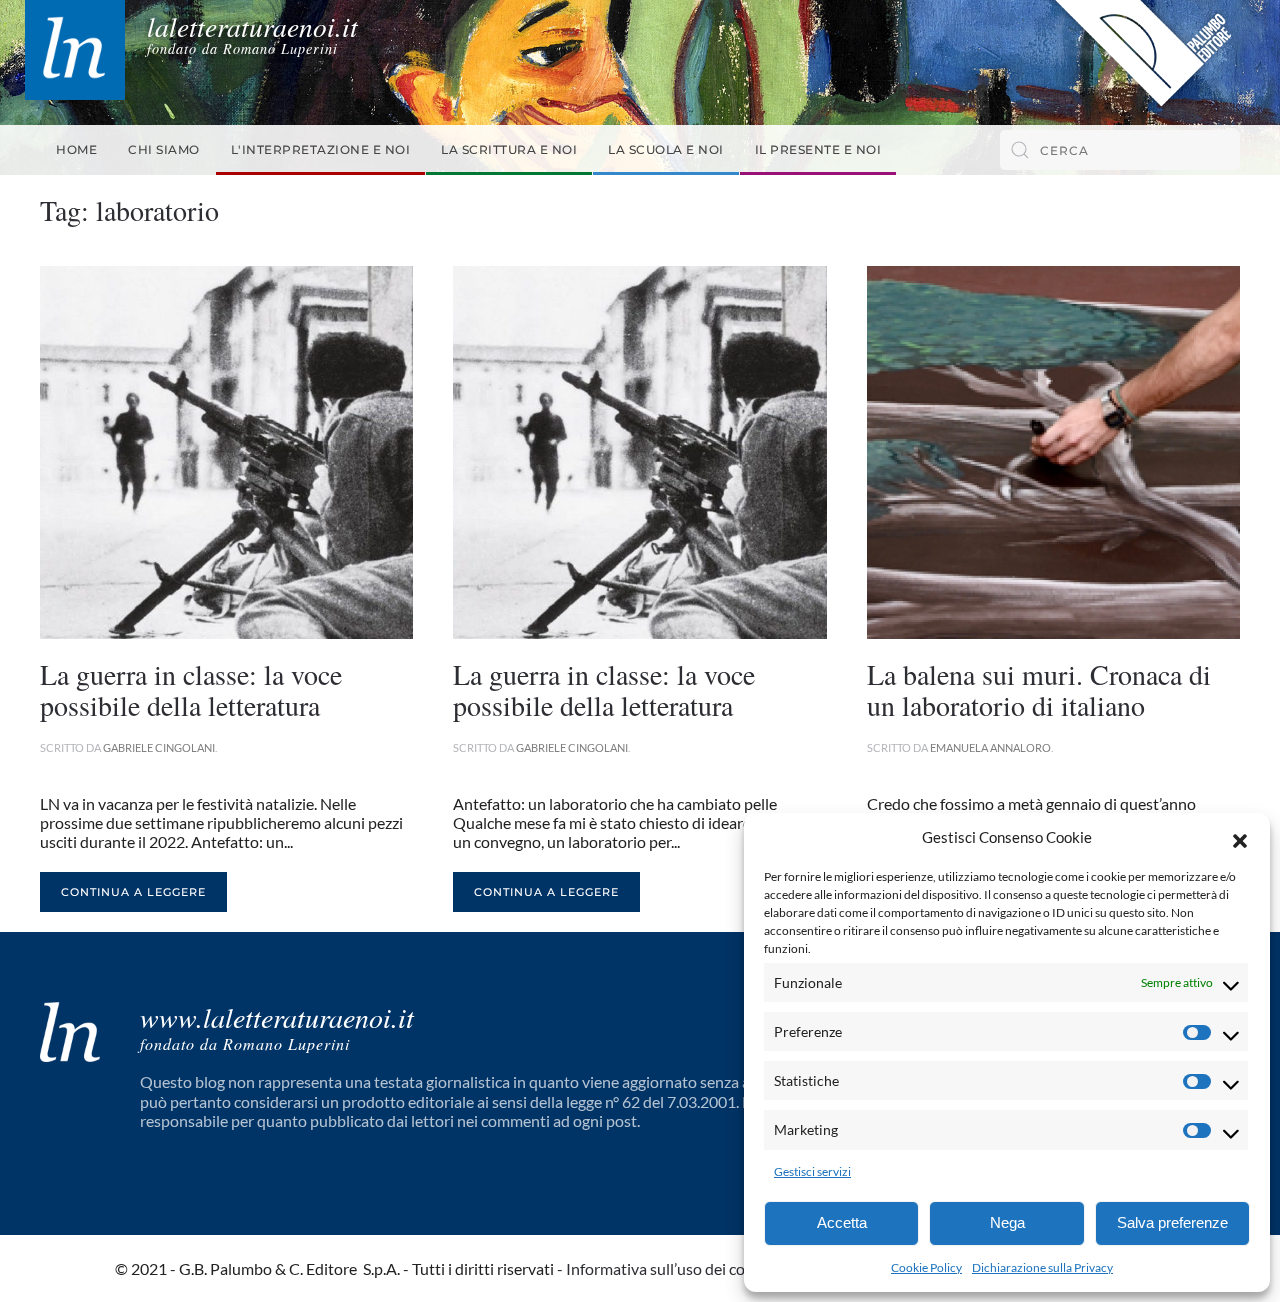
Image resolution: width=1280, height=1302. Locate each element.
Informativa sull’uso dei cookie (670, 1268)
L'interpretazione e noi (321, 149)
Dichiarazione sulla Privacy (1042, 1267)
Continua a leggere (133, 892)
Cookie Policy (926, 1267)
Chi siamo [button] (164, 149)
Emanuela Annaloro (990, 747)
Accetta (842, 1222)
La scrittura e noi (509, 149)
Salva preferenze (1172, 1222)
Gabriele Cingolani (159, 747)
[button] (1240, 838)
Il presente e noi (818, 149)
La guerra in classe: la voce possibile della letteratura (191, 689)
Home (76, 149)
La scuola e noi (666, 149)
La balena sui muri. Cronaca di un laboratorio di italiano (1039, 689)
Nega (1007, 1222)
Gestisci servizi (812, 1171)
